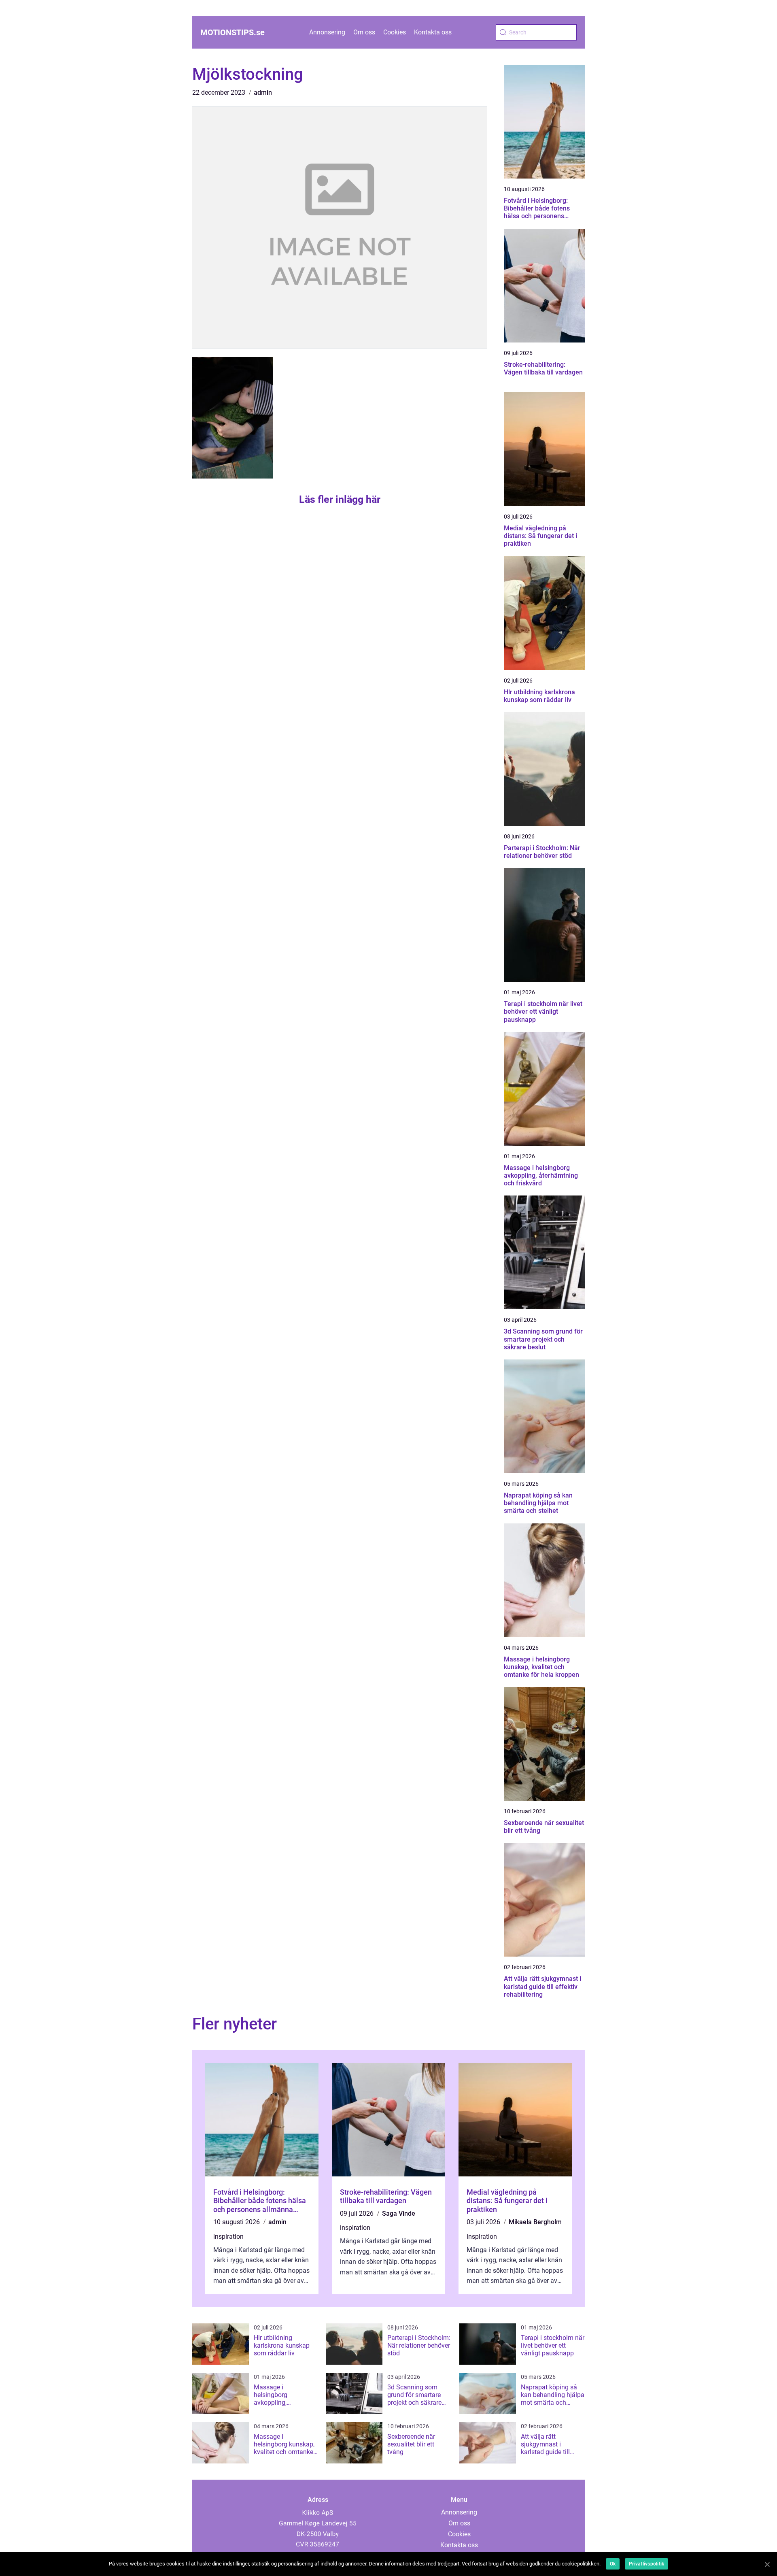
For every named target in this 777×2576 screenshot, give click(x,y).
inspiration (228, 2237)
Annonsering (327, 32)
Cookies (395, 32)
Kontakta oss (433, 32)
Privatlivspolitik (646, 2564)
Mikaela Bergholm (535, 2222)
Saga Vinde (399, 2213)
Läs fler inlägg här (340, 499)
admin (263, 93)
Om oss (364, 32)
